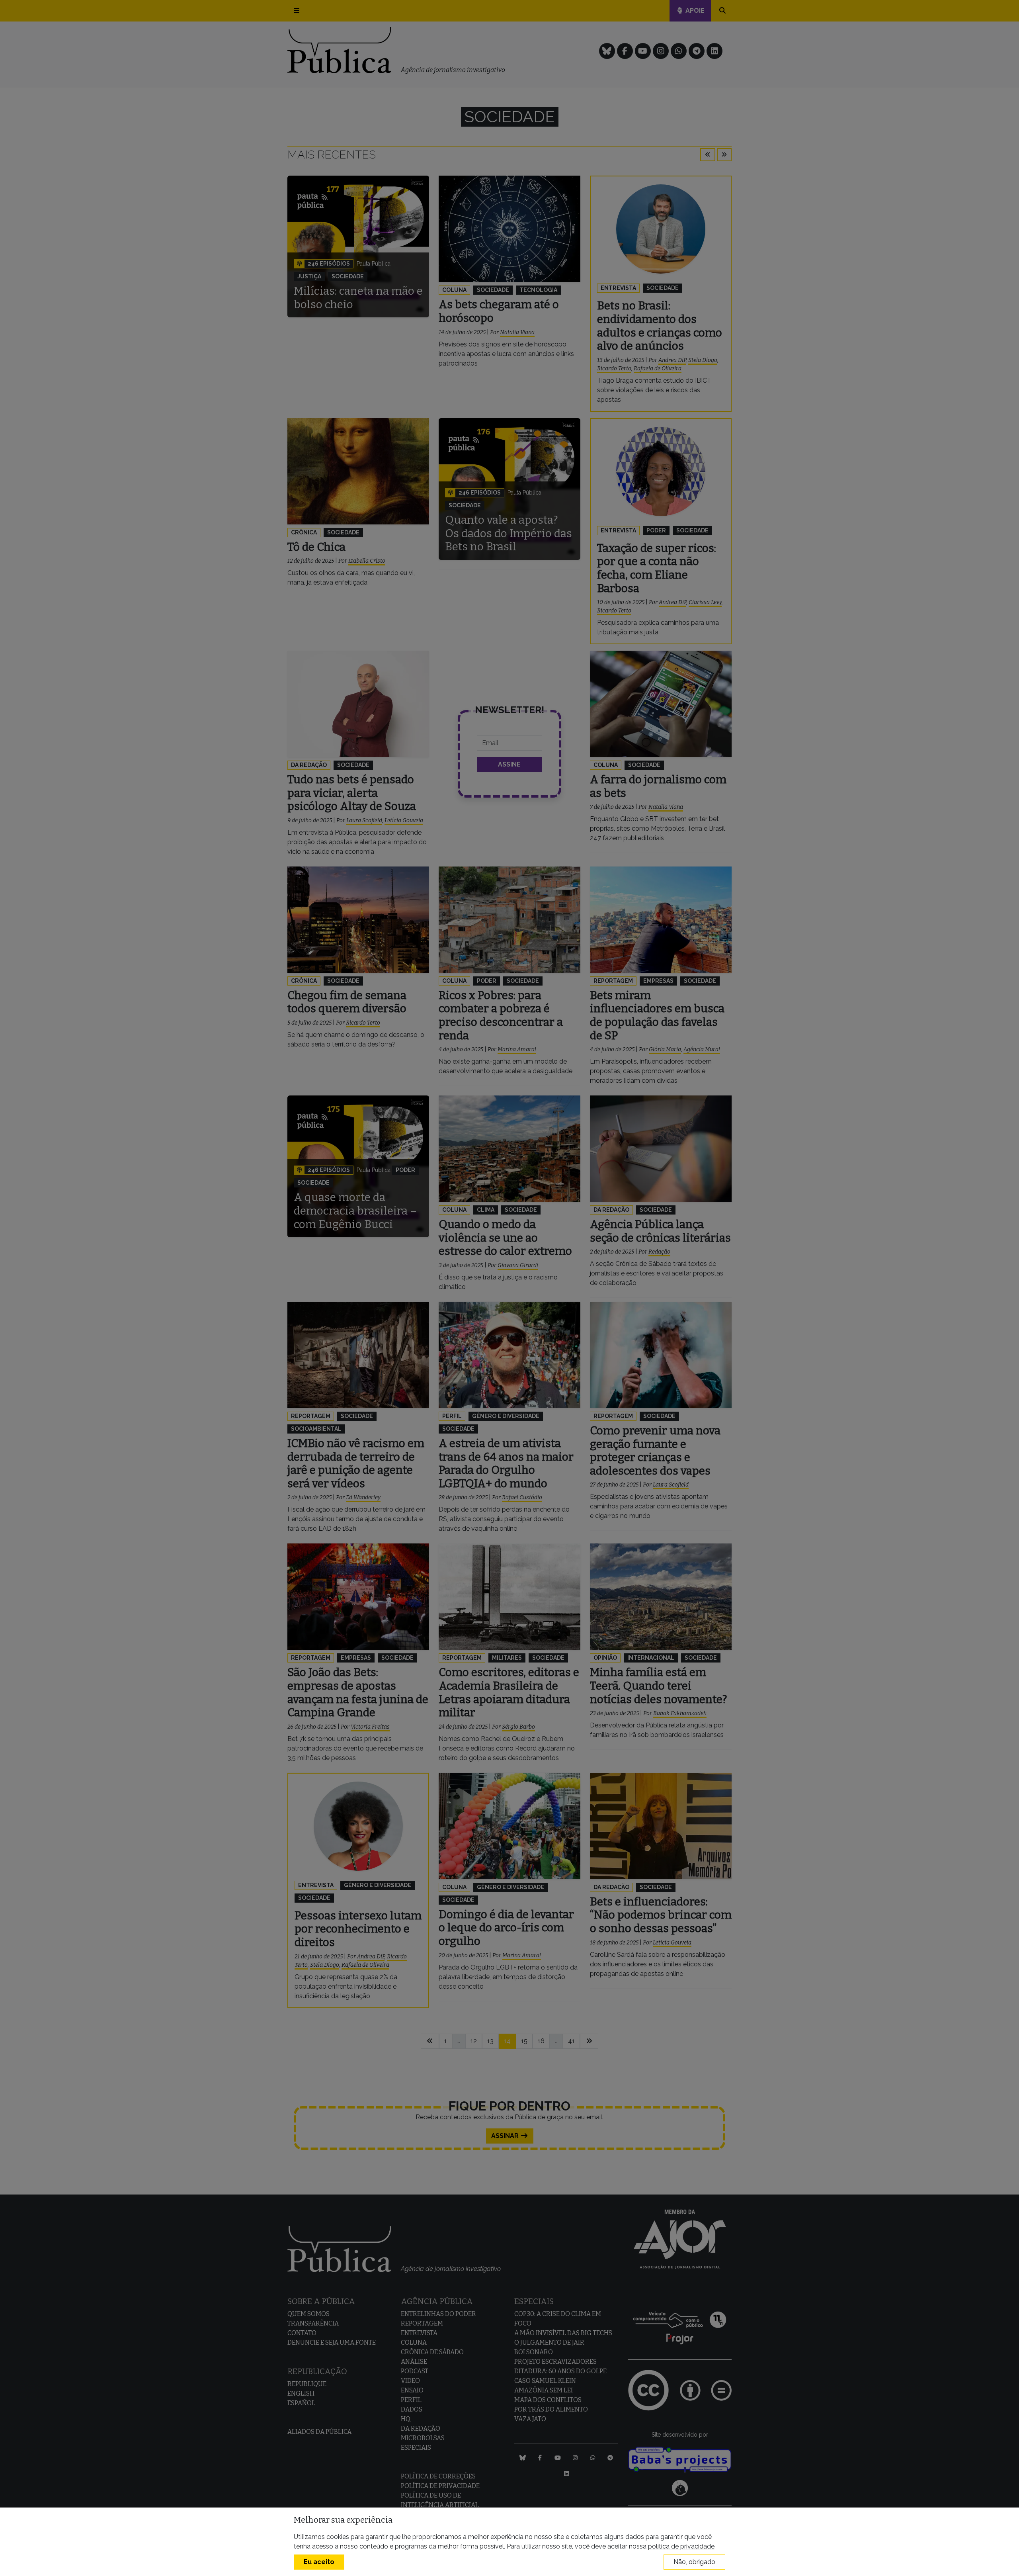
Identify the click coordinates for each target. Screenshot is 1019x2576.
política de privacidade (681, 2546)
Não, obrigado (694, 2562)
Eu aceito (319, 2562)
